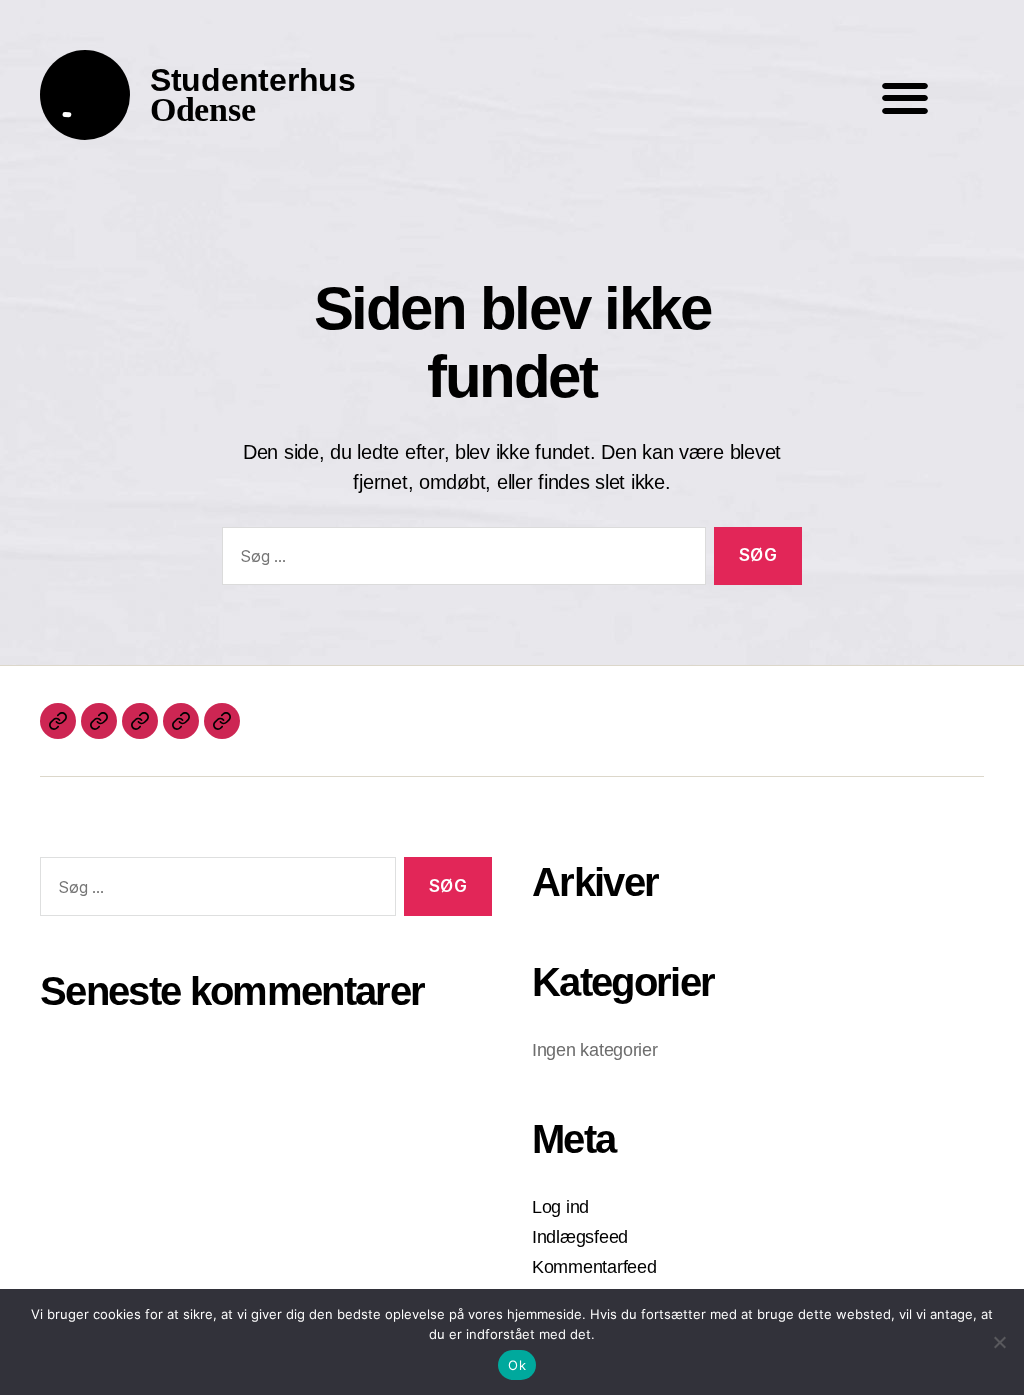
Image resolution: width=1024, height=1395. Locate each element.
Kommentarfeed (594, 1267)
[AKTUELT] (58, 721)
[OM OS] (140, 721)
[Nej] (999, 1342)
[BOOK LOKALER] (222, 721)
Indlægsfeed (580, 1237)
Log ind (560, 1207)
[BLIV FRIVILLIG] (181, 721)
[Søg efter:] (460, 560)
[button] (904, 97)
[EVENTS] (99, 721)
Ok (517, 1365)
